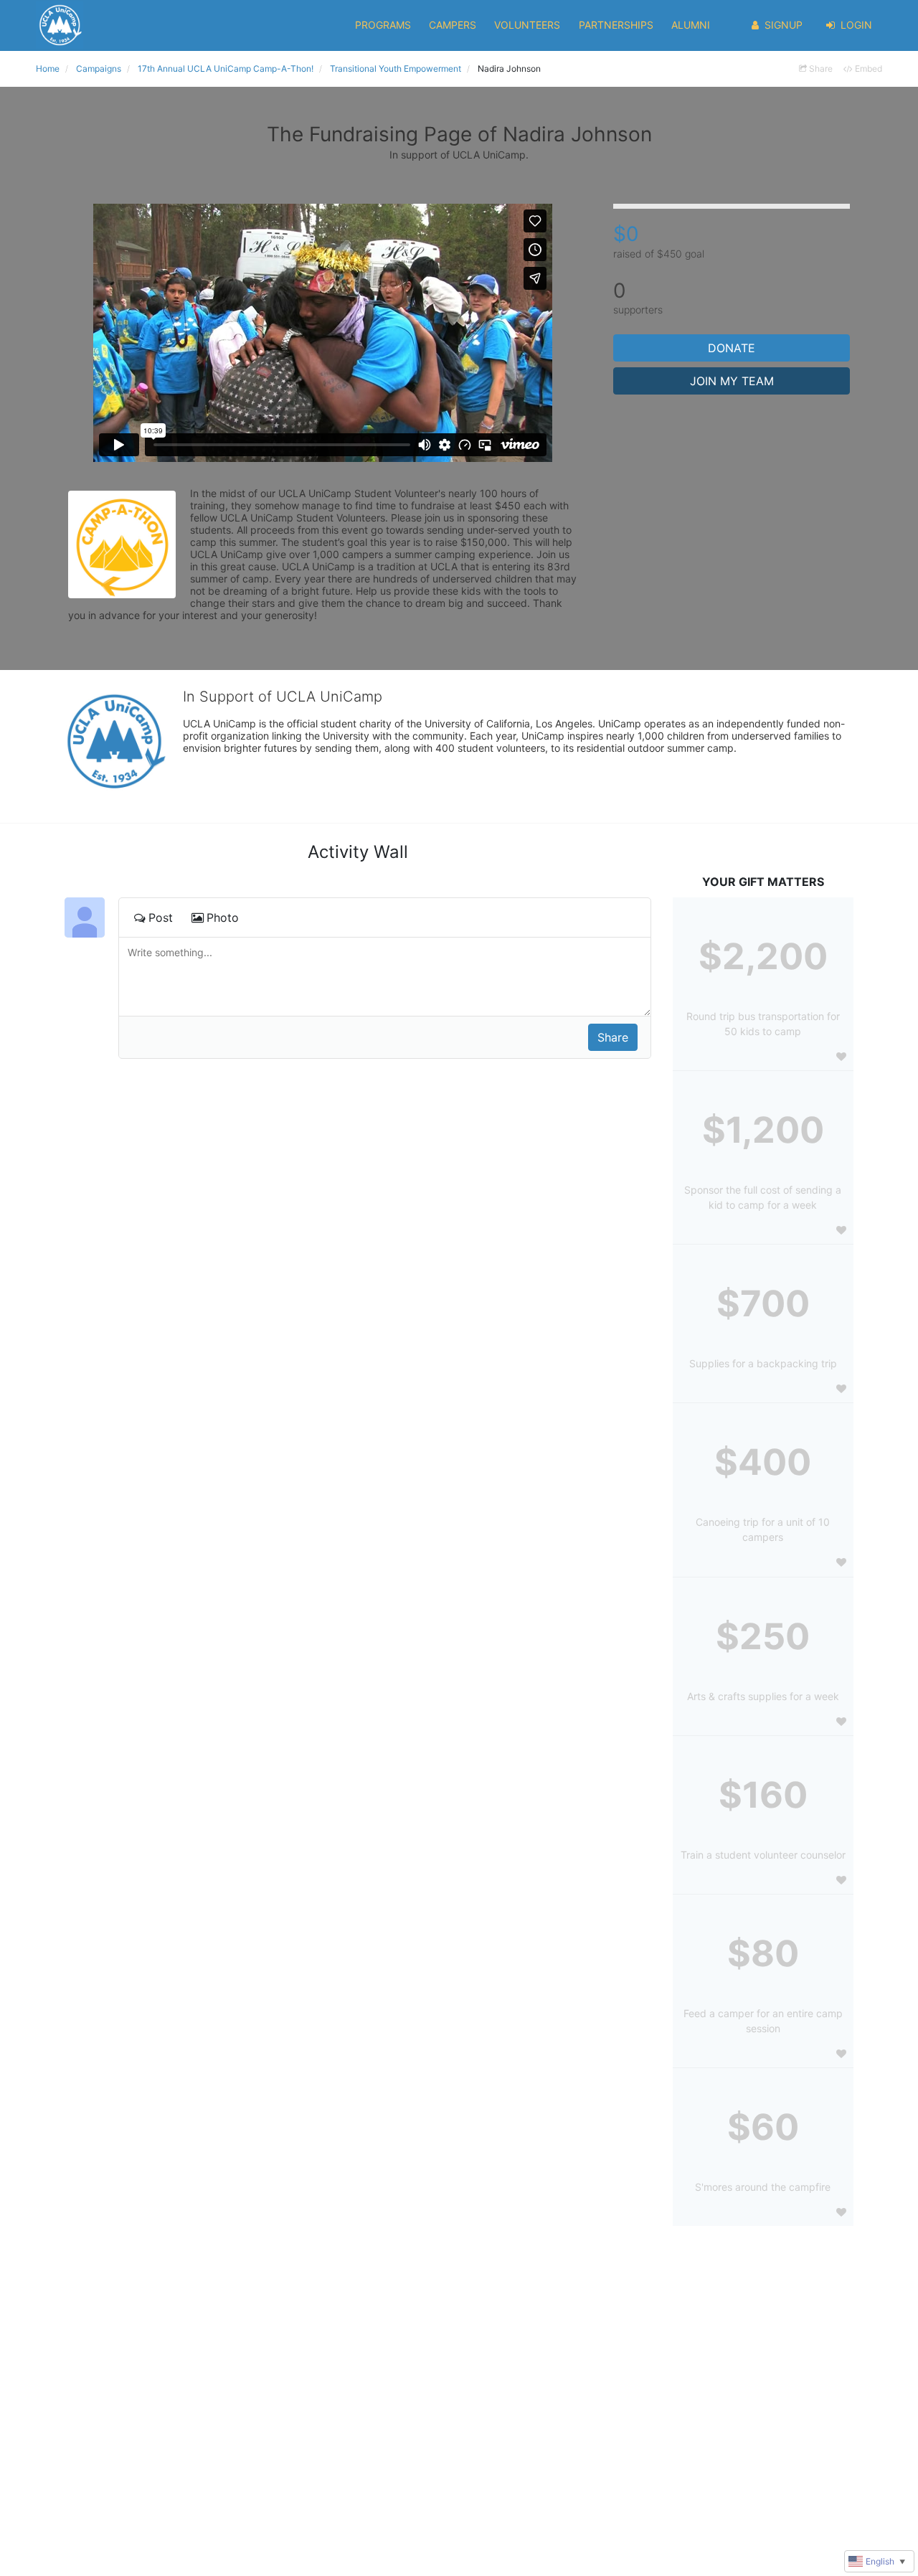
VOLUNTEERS (527, 25)
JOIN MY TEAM (732, 381)
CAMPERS (453, 25)
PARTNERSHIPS (616, 25)
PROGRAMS (383, 25)
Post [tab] (161, 917)
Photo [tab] (223, 917)
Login (856, 25)
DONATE (732, 348)
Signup (784, 25)
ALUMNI (691, 25)
